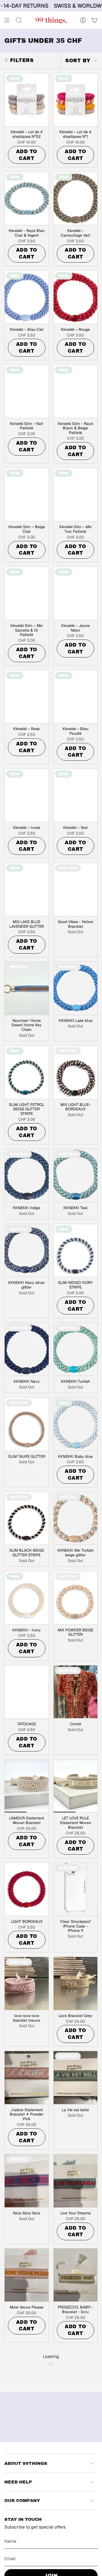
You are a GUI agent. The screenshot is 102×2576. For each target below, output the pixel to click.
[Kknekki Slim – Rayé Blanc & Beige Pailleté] (76, 391)
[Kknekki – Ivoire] (27, 795)
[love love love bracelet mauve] (27, 1983)
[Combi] (76, 1692)
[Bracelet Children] (27, 2374)
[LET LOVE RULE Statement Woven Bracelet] (76, 1786)
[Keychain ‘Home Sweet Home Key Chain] (27, 988)
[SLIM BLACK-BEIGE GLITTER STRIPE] (27, 1518)
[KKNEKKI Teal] (76, 1176)
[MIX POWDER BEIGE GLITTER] (76, 1598)
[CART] (94, 20)
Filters (22, 60)
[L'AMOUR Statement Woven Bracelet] (27, 1786)
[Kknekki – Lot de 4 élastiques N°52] (27, 100)
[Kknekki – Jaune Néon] (76, 593)
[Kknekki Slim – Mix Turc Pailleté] (76, 495)
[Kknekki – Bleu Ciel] (27, 297)
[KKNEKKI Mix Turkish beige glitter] (76, 1518)
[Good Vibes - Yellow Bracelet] (76, 890)
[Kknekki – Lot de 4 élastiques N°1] (76, 100)
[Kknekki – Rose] (27, 697)
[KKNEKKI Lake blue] (76, 988)
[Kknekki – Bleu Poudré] (76, 697)
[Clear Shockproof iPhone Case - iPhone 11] (76, 1889)
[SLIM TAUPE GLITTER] (27, 1424)
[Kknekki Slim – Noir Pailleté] (27, 391)
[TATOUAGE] (27, 1692)
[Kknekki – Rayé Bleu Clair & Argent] (27, 198)
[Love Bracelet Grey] (76, 1983)
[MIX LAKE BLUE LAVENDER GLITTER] (27, 890)
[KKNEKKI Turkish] (76, 1349)
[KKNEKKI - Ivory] (27, 1598)
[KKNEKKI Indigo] (27, 1176)
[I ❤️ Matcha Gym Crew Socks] (27, 2477)
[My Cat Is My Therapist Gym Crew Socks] (76, 2374)
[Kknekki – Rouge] (76, 297)
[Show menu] (7, 20)
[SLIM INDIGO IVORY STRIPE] (76, 1251)
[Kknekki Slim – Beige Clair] (27, 495)
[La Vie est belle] (76, 2078)
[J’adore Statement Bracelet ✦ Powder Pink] (27, 2078)
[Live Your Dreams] (76, 2181)
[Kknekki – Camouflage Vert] (76, 198)
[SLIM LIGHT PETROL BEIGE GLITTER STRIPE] (27, 1072)
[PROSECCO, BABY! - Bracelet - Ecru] (76, 2275)
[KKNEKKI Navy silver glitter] (27, 1251)
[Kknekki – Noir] (76, 795)
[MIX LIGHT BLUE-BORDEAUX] (76, 1072)
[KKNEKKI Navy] (27, 1349)
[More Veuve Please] (27, 2275)
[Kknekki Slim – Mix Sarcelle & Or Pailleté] (27, 593)
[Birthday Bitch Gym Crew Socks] (76, 2477)
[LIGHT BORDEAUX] (27, 1889)
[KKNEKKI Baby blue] (76, 1424)
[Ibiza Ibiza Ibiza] (27, 2181)
